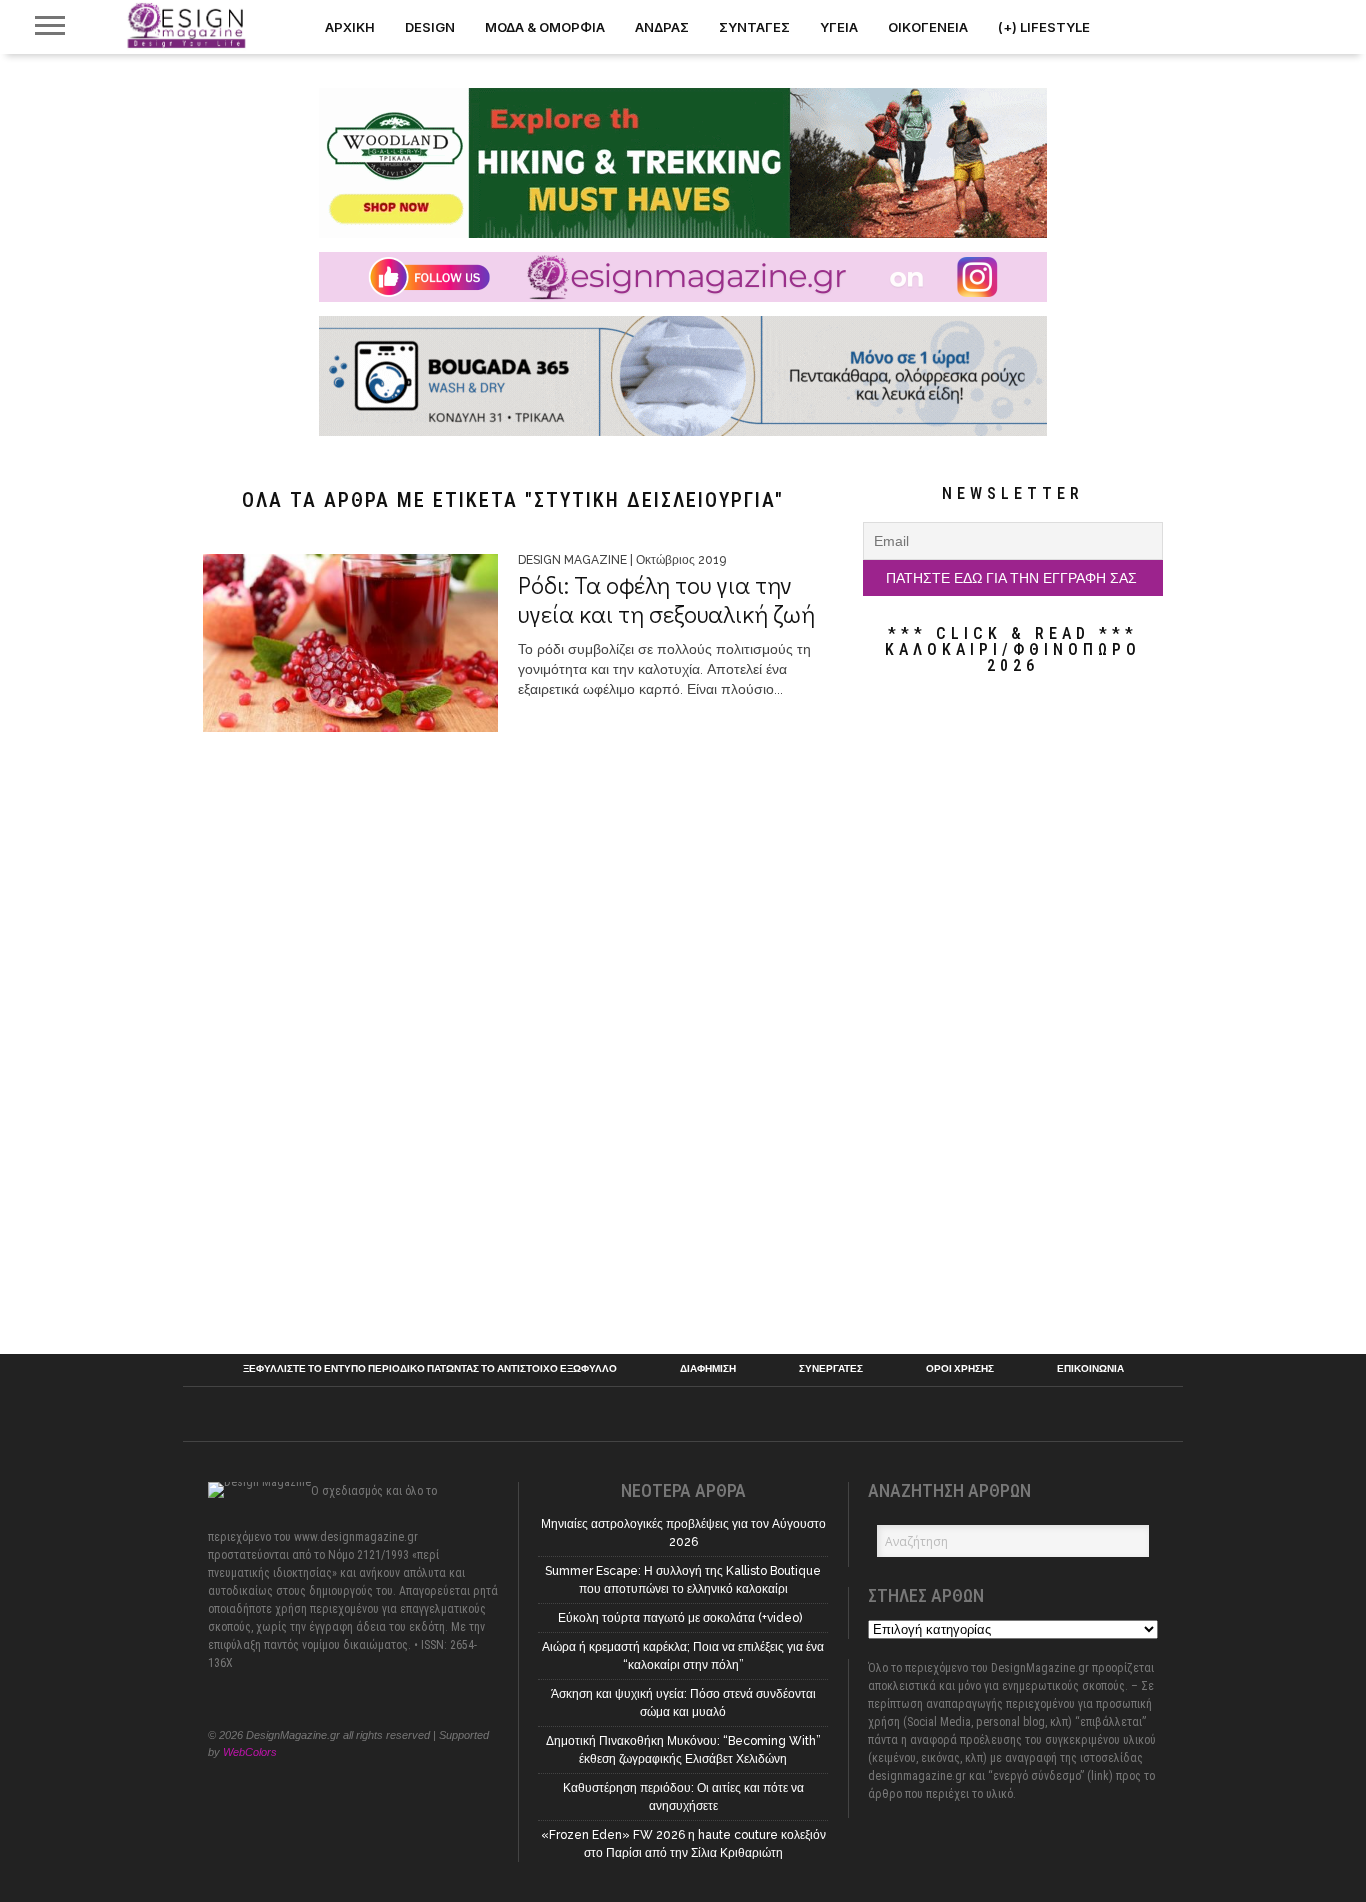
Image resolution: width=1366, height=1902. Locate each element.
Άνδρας (662, 27)
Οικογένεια (928, 27)
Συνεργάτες (831, 1369)
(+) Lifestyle (1044, 27)
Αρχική (350, 27)
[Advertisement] (1013, 1014)
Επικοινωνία (1090, 1369)
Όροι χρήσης (960, 1369)
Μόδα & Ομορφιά (545, 27)
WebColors (250, 1752)
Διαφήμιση (708, 1369)
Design (430, 27)
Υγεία (839, 27)
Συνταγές (754, 27)
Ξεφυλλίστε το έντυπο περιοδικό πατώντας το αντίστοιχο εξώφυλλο (430, 1369)
